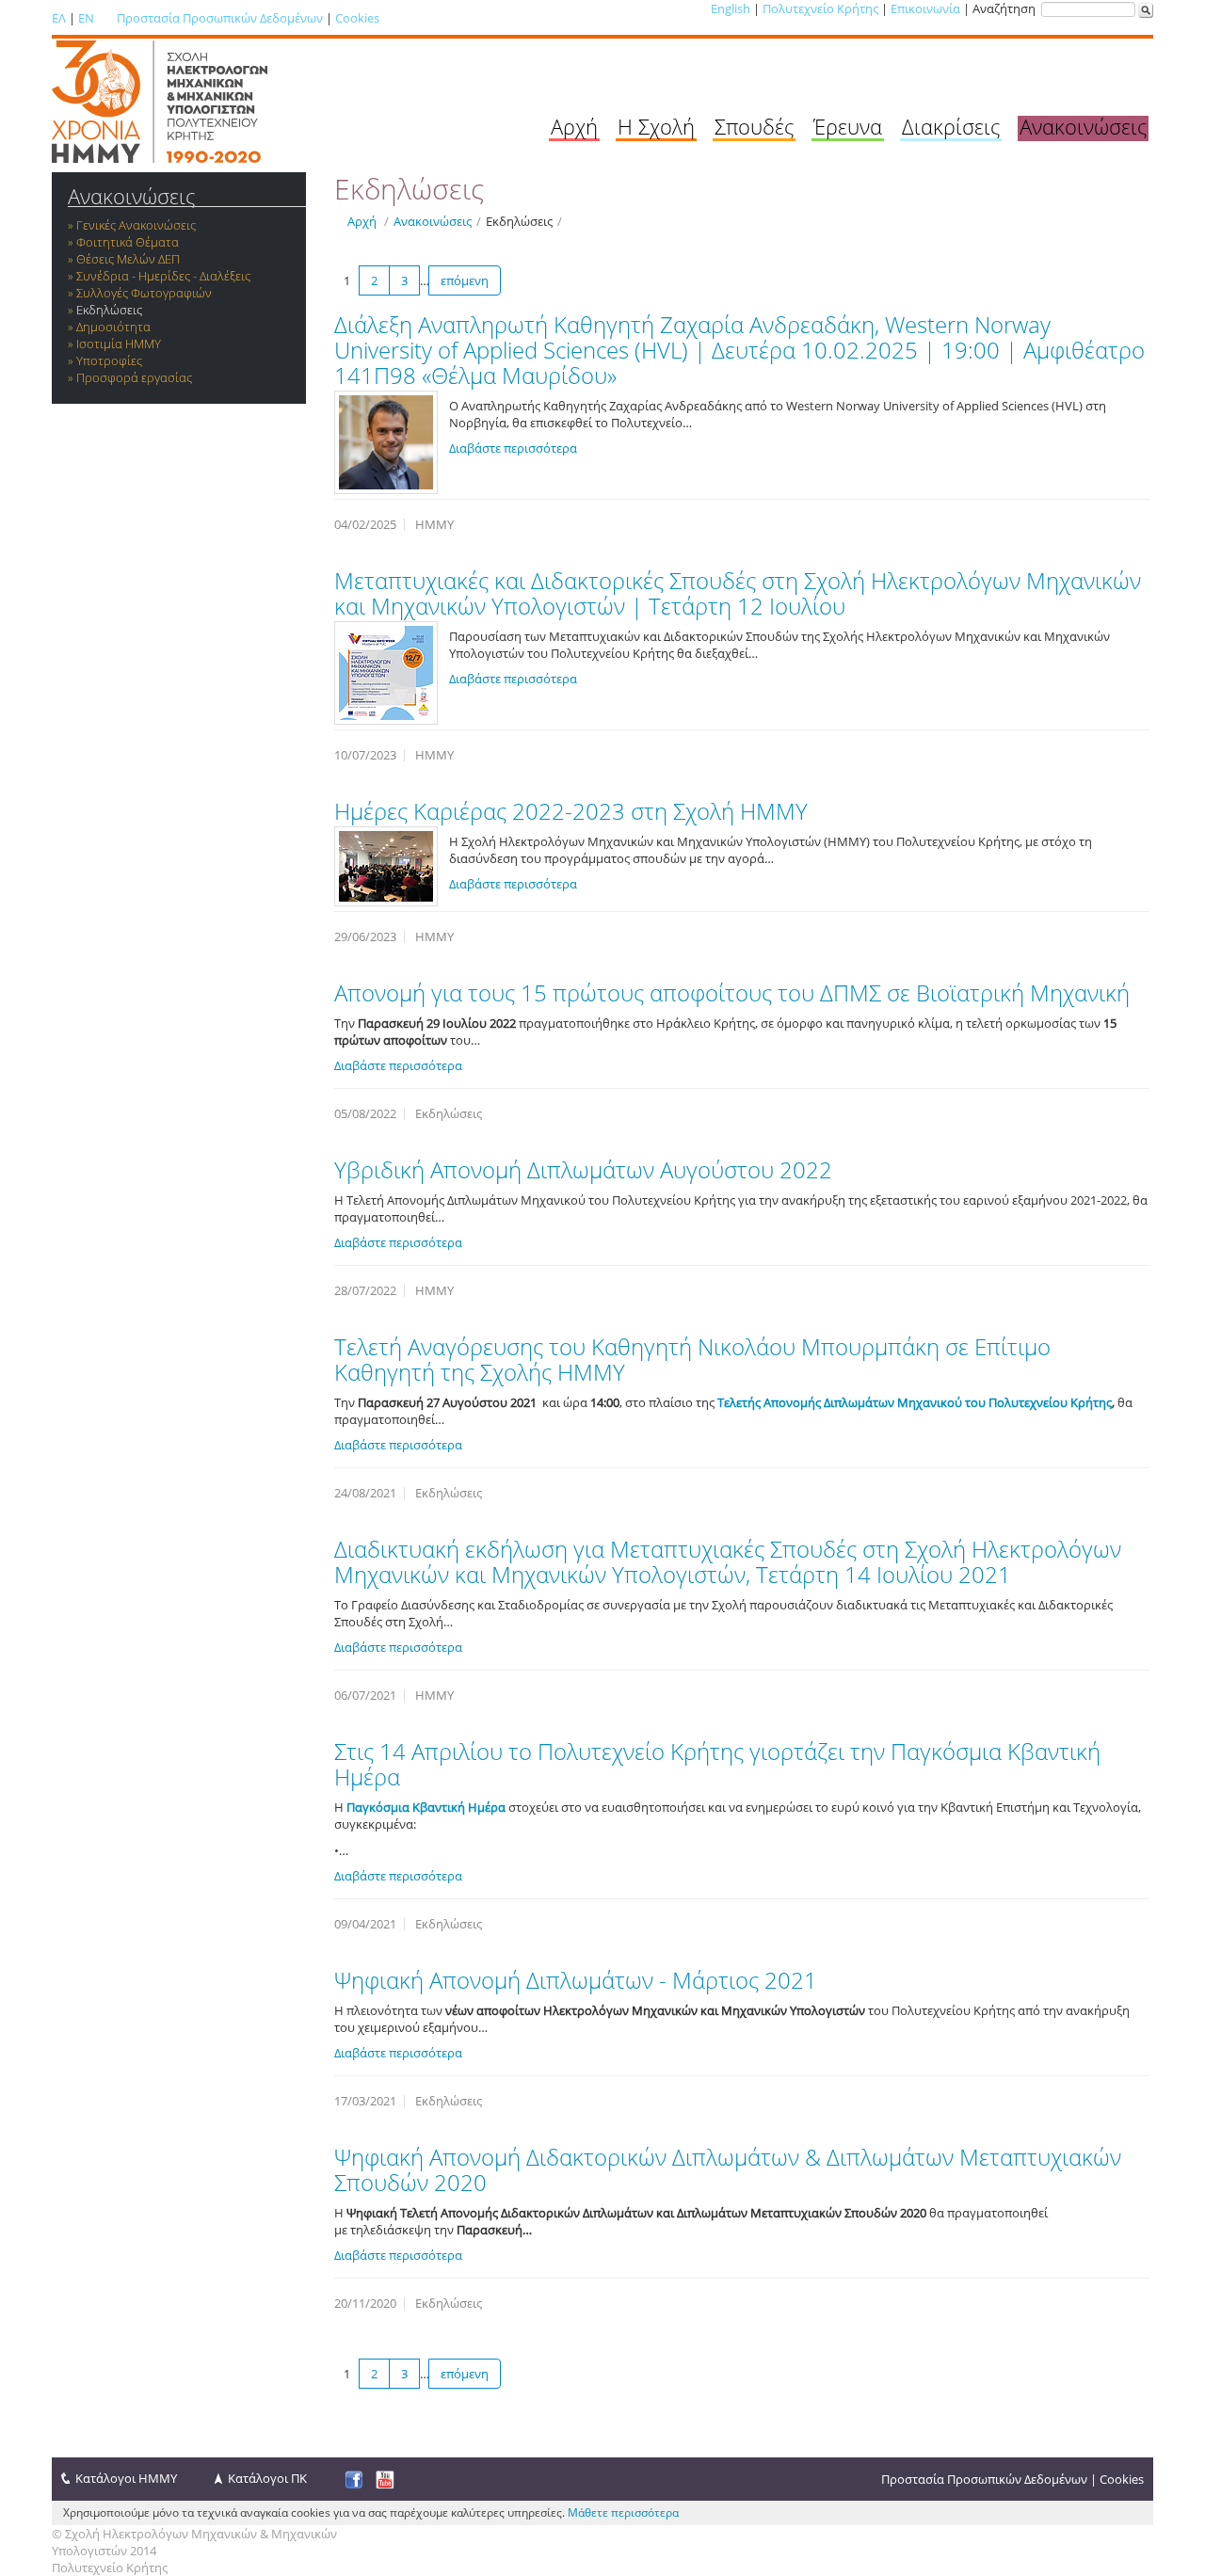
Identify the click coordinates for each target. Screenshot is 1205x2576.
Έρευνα (848, 126)
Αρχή (574, 126)
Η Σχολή (656, 126)
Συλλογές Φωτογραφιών (144, 293)
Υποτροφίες (109, 360)
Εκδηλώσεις (109, 310)
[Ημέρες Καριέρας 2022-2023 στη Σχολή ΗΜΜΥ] (386, 866)
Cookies (357, 18)
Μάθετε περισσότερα (623, 2512)
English (731, 8)
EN (86, 18)
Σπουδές (754, 126)
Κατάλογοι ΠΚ (267, 2478)
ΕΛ (59, 18)
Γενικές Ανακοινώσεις (136, 225)
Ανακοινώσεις (1083, 126)
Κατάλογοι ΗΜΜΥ (126, 2478)
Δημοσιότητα (113, 327)
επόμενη (465, 280)
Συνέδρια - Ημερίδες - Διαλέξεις (163, 276)
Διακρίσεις (951, 126)
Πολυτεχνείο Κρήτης (820, 8)
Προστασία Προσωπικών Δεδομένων (220, 18)
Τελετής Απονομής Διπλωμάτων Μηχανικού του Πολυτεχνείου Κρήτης (915, 1402)
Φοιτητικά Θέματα (128, 242)
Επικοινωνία (925, 8)
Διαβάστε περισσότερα (513, 448)
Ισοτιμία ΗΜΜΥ (119, 344)
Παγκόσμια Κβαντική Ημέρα (426, 1807)
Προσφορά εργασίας (134, 377)
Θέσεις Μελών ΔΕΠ (128, 259)
